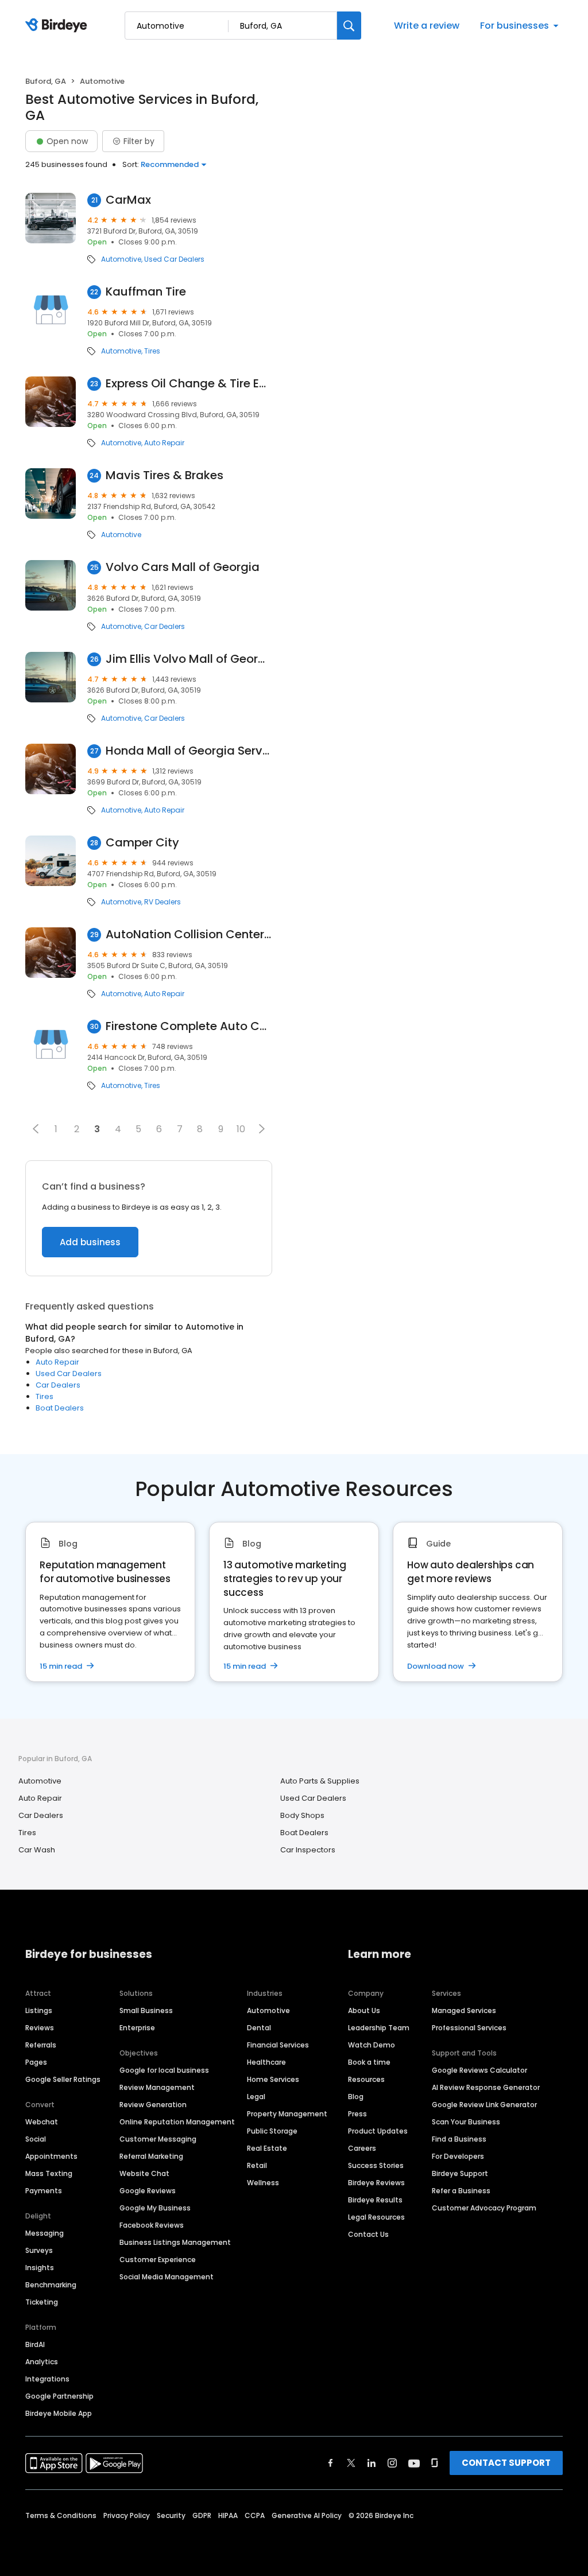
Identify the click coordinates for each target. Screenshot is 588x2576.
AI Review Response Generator (486, 2087)
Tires (152, 351)
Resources (366, 2079)
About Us (364, 2010)
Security (171, 2515)
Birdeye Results (375, 2200)
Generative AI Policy (307, 2515)
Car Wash (37, 1850)
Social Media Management (167, 2277)
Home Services (273, 2079)
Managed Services (464, 2010)
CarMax (128, 200)
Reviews (40, 2028)
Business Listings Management (175, 2242)
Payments (44, 2191)
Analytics (42, 2362)
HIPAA (228, 2515)
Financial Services (278, 2045)
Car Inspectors (308, 1850)
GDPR (202, 2515)
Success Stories (376, 2165)
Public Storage (272, 2131)
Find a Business (459, 2139)
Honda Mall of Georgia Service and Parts (189, 751)
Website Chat (144, 2173)
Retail (257, 2165)
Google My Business (155, 2208)
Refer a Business (461, 2191)
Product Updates (378, 2131)
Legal (256, 2097)
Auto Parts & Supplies (320, 1781)
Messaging (45, 2233)
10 (241, 1129)
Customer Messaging (158, 2139)
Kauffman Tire (146, 292)
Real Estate (267, 2148)
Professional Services (469, 2028)
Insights (40, 2268)
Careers (362, 2148)
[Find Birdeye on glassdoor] (435, 2463)
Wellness (263, 2183)
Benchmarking (51, 2285)
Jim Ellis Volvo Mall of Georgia (189, 659)
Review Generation (153, 2105)
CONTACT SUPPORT (506, 2463)
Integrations (47, 2379)
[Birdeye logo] (58, 26)
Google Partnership (59, 2396)
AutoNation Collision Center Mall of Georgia (189, 935)
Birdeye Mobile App (59, 2413)
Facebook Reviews (152, 2225)
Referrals (41, 2045)
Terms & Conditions (61, 2515)
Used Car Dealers (174, 259)
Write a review (427, 26)
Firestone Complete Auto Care (189, 1026)
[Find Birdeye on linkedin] (372, 2463)
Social (36, 2139)
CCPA (255, 2515)
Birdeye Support (460, 2173)
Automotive (121, 259)
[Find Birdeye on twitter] (351, 2463)
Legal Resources (376, 2217)
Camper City (142, 843)
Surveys (39, 2250)
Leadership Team (379, 2028)
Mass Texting (49, 2173)
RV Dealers (163, 902)
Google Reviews (148, 2191)
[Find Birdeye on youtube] (414, 2463)
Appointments (51, 2156)
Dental (259, 2028)
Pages (36, 2062)
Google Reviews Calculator (479, 2070)
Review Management (157, 2087)
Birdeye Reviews (376, 2183)
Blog (356, 2097)
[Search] (349, 26)
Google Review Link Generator (484, 2105)
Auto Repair (164, 443)
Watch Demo (372, 2045)
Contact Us (368, 2234)
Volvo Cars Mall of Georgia (183, 567)
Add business (90, 1242)
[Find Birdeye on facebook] (331, 2463)
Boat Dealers (60, 1408)
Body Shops (302, 1815)
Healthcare (266, 2062)
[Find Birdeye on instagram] (392, 2463)
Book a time (369, 2062)
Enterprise (137, 2028)
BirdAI (35, 2344)
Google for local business (164, 2070)
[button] (36, 1129)
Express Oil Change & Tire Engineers (189, 384)
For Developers (458, 2156)
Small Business (146, 2010)
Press (357, 2114)
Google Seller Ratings (63, 2079)
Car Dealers (165, 627)
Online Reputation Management (177, 2122)
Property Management (287, 2114)
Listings (39, 2010)
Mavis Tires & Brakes (165, 475)
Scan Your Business (466, 2122)
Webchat (42, 2122)
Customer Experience (158, 2260)
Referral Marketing (151, 2156)
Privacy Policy (127, 2515)
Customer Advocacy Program (484, 2208)
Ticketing (42, 2302)
